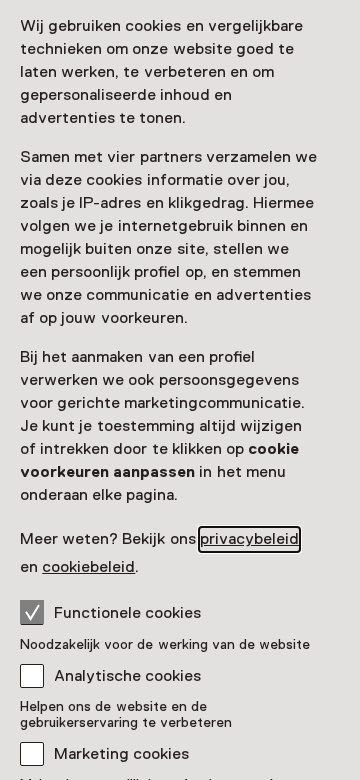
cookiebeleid (88, 567)
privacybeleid (249, 539)
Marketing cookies (121, 754)
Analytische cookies (127, 676)
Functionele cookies (127, 613)
